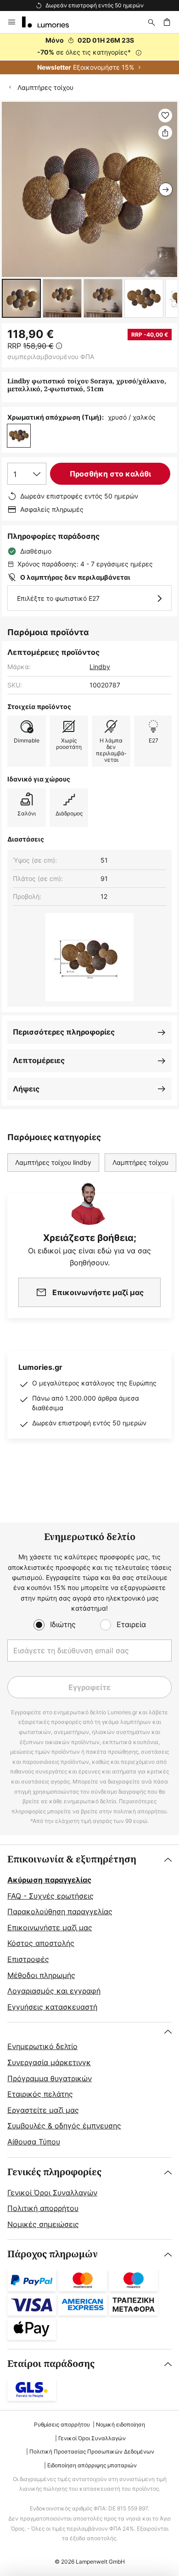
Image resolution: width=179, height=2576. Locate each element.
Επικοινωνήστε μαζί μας (50, 1928)
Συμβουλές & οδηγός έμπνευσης (64, 2126)
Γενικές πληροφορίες (54, 2172)
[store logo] (51, 22)
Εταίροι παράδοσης (51, 2364)
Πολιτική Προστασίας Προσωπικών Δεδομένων (92, 2451)
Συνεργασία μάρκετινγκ (49, 2062)
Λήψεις (26, 1089)
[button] (21, 298)
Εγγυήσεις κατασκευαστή (52, 2007)
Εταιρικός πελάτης (40, 2094)
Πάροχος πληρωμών (53, 2254)
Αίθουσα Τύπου (34, 2142)
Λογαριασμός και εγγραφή (54, 1991)
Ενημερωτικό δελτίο (42, 2046)
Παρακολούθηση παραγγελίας (60, 1911)
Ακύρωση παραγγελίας (49, 1880)
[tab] (89, 1933)
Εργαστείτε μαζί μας (43, 2110)
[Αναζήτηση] (151, 22)
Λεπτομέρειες (39, 1060)
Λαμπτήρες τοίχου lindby (53, 1162)
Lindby (100, 667)
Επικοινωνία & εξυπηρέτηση (72, 1859)
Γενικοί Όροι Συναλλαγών (52, 2193)
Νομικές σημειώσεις (43, 2224)
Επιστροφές (28, 1959)
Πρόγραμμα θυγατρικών (50, 2078)
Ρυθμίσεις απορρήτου (62, 2424)
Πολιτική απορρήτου (43, 2208)
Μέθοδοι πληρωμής (41, 1975)
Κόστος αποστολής (41, 1943)
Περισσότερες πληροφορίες (64, 1032)
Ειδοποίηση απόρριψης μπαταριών (92, 2465)
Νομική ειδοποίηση (120, 2424)
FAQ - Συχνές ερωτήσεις (50, 1896)
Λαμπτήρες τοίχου (45, 87)
